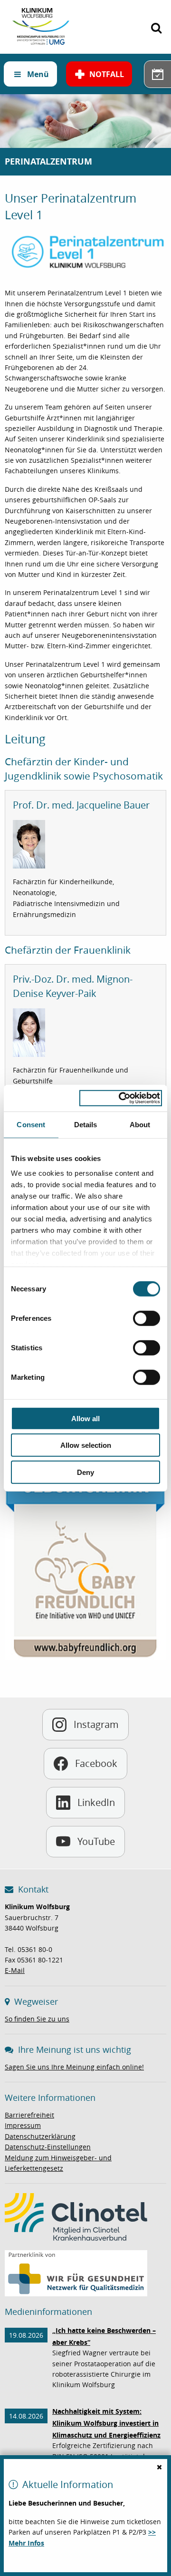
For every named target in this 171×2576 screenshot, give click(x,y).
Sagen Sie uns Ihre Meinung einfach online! (74, 2067)
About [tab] (140, 1124)
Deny (85, 1472)
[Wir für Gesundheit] (76, 2272)
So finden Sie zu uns (37, 2019)
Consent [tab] (31, 1124)
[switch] (147, 1318)
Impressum (23, 2125)
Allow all (85, 1418)
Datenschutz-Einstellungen (48, 2147)
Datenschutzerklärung (40, 2136)
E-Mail (15, 1970)
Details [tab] (86, 1124)
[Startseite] (41, 13)
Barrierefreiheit (29, 2115)
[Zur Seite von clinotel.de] (76, 2216)
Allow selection (86, 1445)
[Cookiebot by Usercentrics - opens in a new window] (121, 1098)
